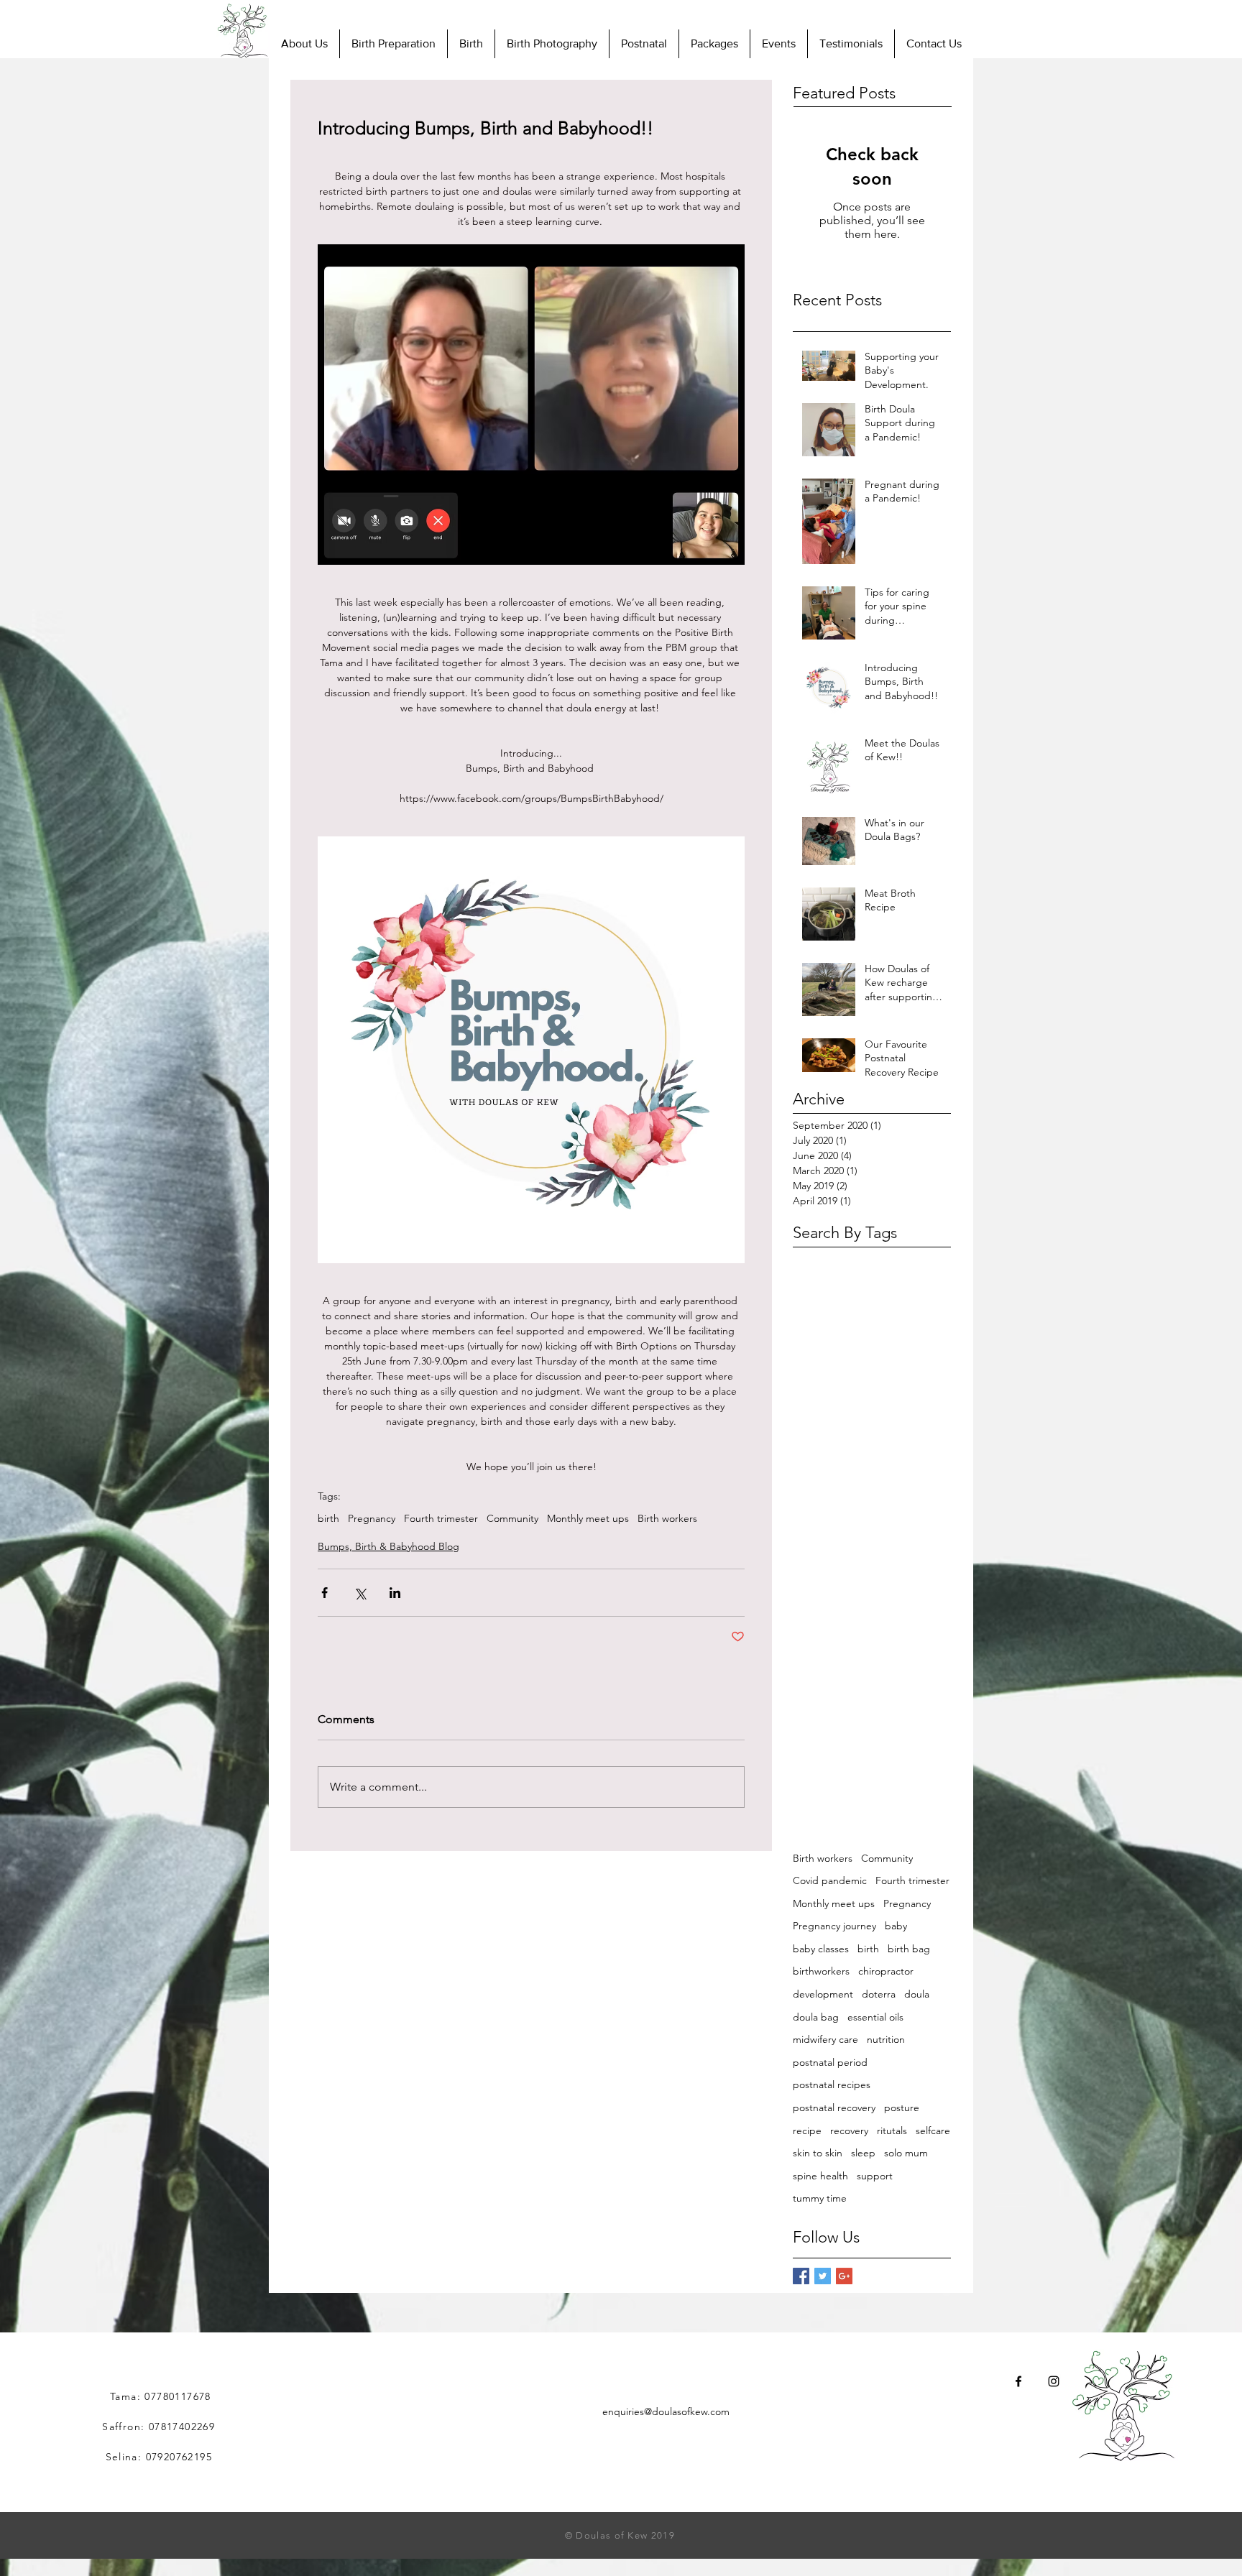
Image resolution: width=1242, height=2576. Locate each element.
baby (896, 1926)
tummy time (820, 2198)
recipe (807, 2130)
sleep (863, 2153)
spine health (820, 2176)
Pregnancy (372, 1519)
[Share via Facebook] (325, 1593)
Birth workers (667, 1519)
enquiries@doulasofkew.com (666, 2411)
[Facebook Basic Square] (801, 2276)
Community (512, 1519)
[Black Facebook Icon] (1018, 2381)
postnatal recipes (832, 2085)
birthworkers (821, 1971)
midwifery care (825, 2039)
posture (902, 2108)
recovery (849, 2130)
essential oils (875, 2017)
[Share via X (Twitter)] (360, 1593)
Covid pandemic (830, 1880)
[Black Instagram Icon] (1054, 2381)
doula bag (816, 2017)
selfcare (933, 2130)
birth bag (909, 1949)
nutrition (886, 2039)
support (875, 2176)
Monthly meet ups (588, 1519)
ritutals (892, 2130)
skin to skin (818, 2153)
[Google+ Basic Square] (844, 2276)
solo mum (906, 2153)
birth (328, 1519)
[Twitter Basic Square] (823, 2276)
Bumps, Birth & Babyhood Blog (388, 1546)
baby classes (821, 1949)
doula (917, 1994)
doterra (879, 1994)
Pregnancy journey (834, 1926)
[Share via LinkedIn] (395, 1593)
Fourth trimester (441, 1519)
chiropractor (886, 1971)
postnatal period (830, 2062)
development (823, 1994)
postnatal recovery (834, 2108)
